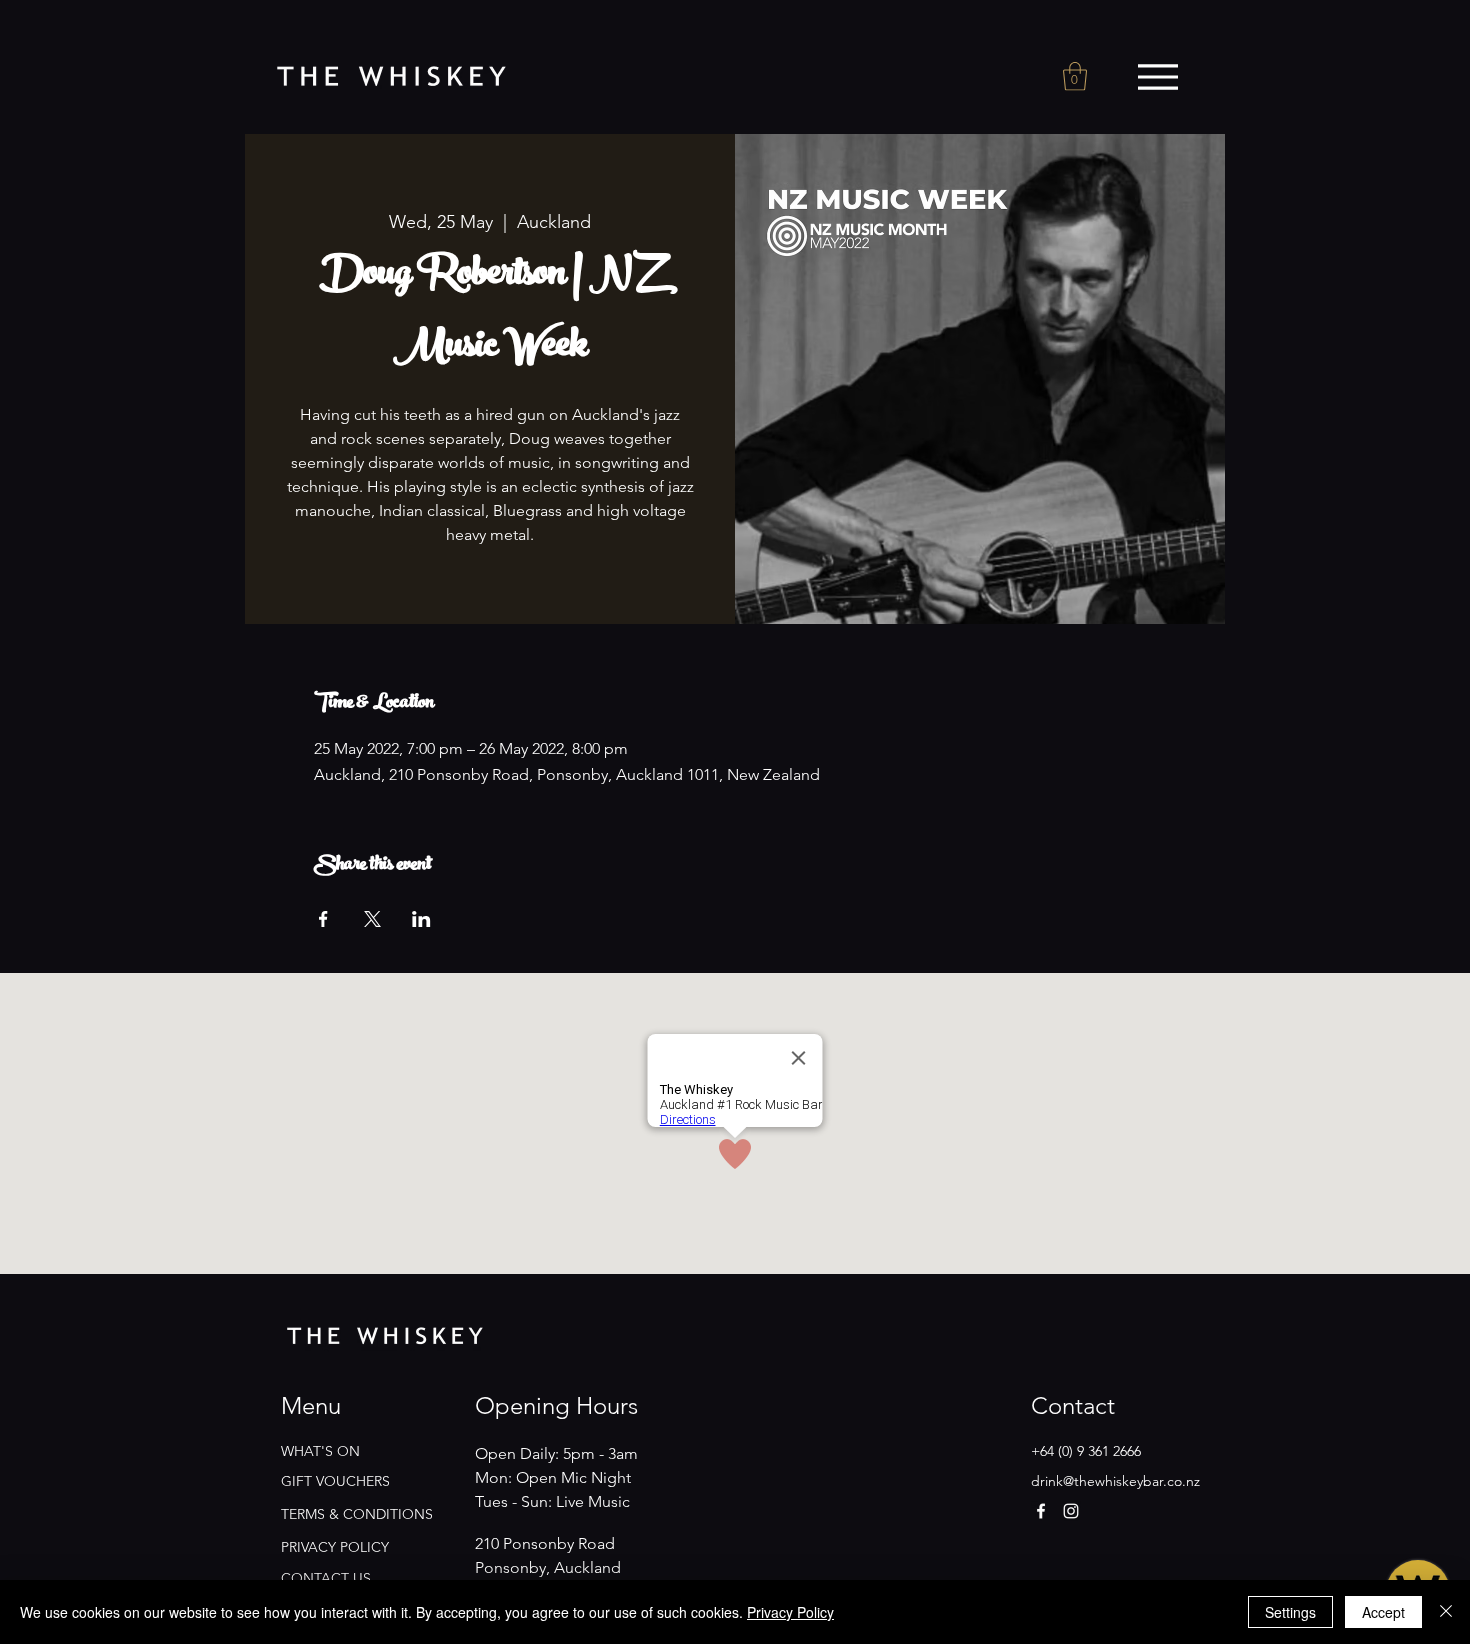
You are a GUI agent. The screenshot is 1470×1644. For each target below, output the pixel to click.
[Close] (1446, 1612)
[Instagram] (1071, 1511)
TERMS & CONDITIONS (357, 1514)
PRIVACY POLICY (335, 1547)
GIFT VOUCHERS (335, 1481)
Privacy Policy (790, 1612)
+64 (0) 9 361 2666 (1086, 1451)
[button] (1075, 76)
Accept (1383, 1612)
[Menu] (1157, 77)
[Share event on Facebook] (323, 919)
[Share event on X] (372, 919)
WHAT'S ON (320, 1451)
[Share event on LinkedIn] (421, 919)
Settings (1290, 1612)
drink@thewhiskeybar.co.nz (1115, 1481)
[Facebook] (1041, 1511)
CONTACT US (326, 1578)
